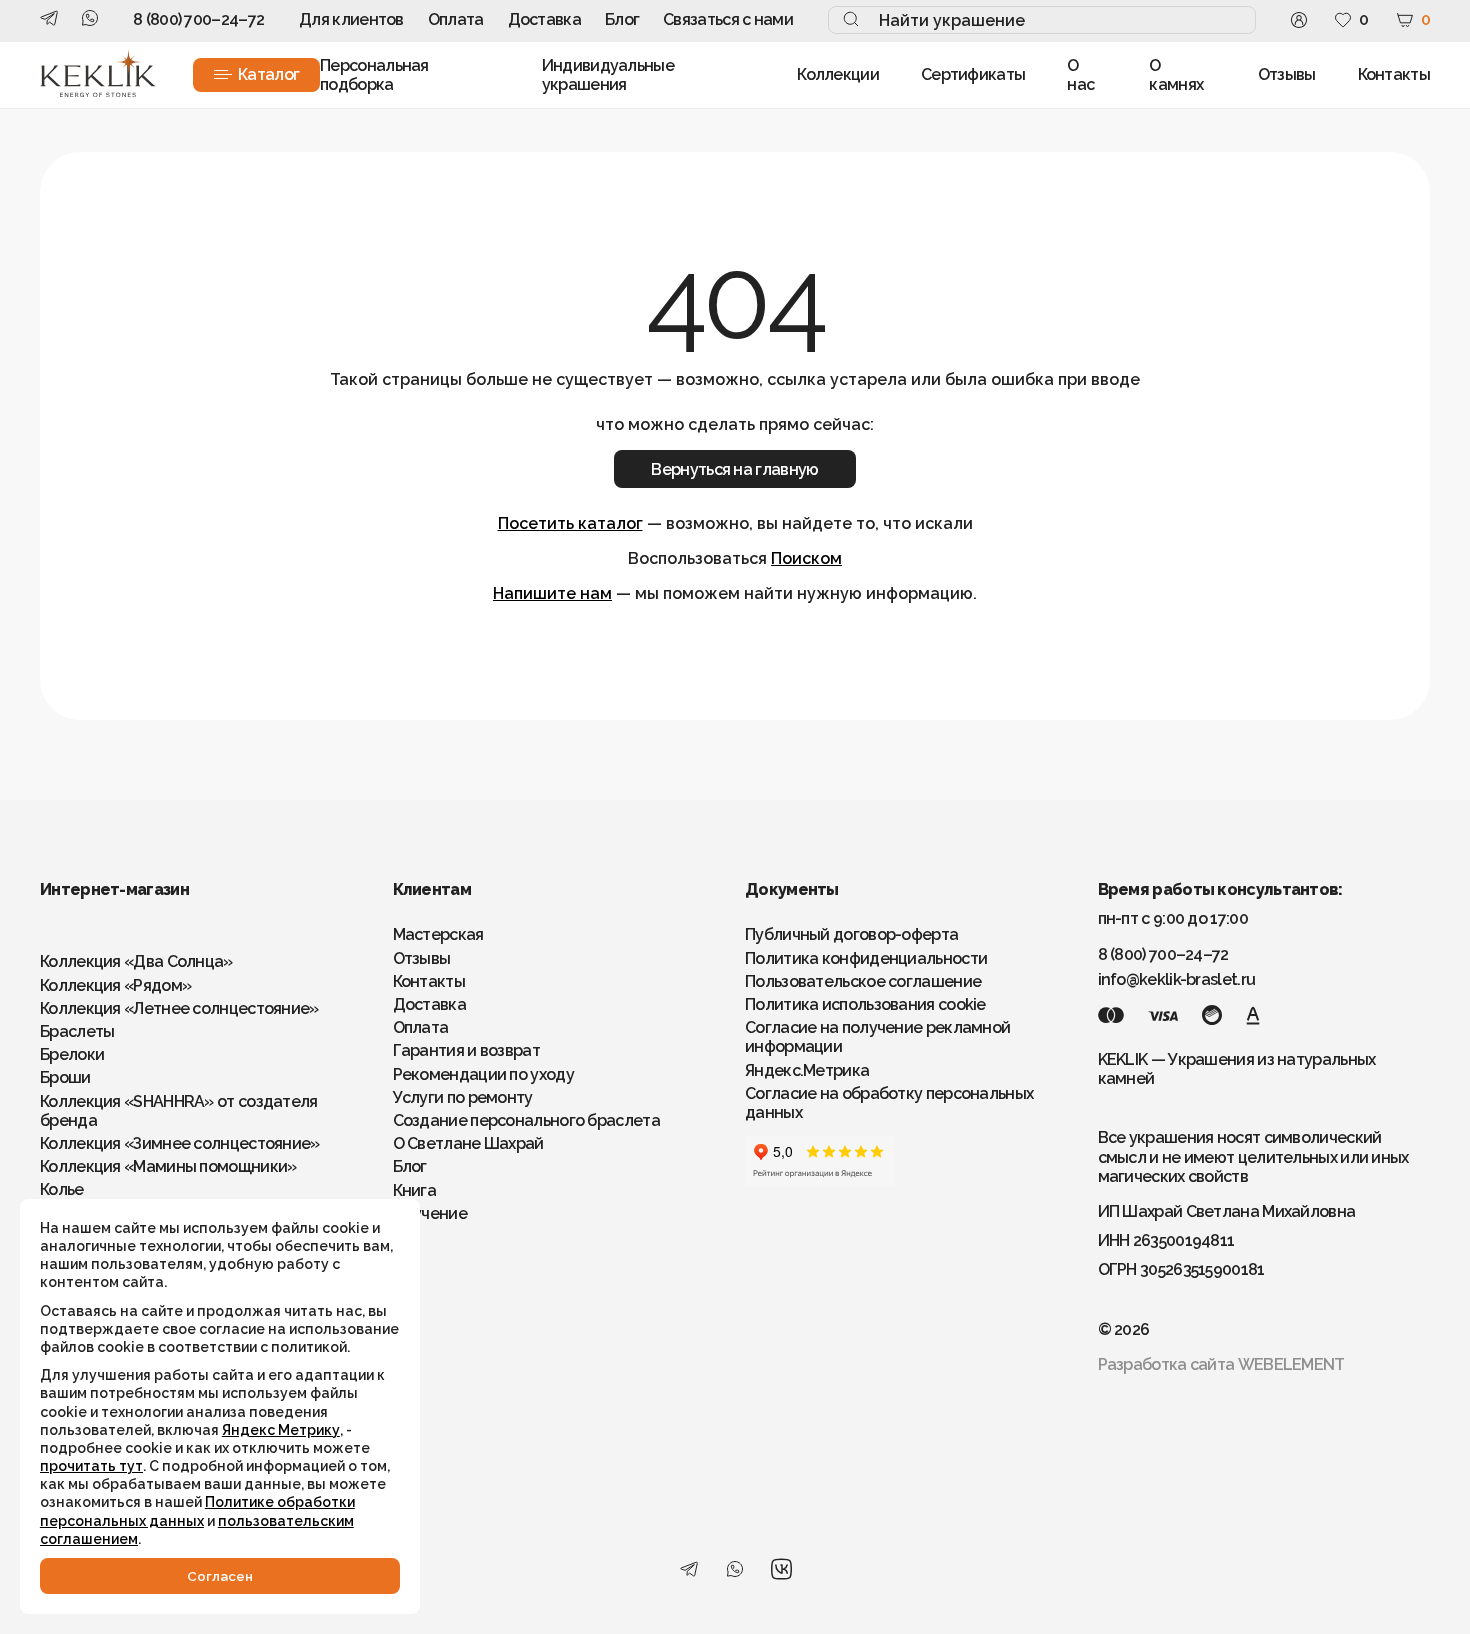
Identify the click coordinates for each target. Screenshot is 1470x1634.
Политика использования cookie (865, 1004)
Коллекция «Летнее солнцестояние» (179, 1008)
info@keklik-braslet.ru (1177, 979)
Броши (65, 1077)
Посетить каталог (570, 523)
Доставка (544, 19)
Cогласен (220, 1576)
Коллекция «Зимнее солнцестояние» (180, 1143)
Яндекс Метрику (281, 1430)
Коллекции (838, 74)
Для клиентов (351, 19)
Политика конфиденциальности (866, 958)
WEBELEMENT (1291, 1364)
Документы (792, 889)
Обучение (430, 1213)
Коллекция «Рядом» (115, 985)
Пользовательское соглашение (863, 981)
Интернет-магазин (114, 889)
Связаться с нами (728, 19)
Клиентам (432, 889)
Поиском (806, 558)
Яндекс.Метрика (807, 1070)
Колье (62, 1189)
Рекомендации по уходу (483, 1074)
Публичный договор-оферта (851, 934)
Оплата (456, 19)
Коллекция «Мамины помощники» (168, 1166)
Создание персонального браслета (526, 1120)
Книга (415, 1190)
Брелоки (72, 1054)
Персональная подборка (374, 75)
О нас (1080, 75)
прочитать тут (91, 1466)
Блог (622, 19)
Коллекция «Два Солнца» (136, 961)
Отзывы (1287, 74)
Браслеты (77, 1031)
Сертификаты (973, 74)
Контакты (1394, 74)
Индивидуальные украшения (608, 75)
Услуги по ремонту (463, 1097)
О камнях (1176, 75)
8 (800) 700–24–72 (198, 19)
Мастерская (438, 934)
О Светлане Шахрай (468, 1143)
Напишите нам (552, 593)
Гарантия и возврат (466, 1050)
